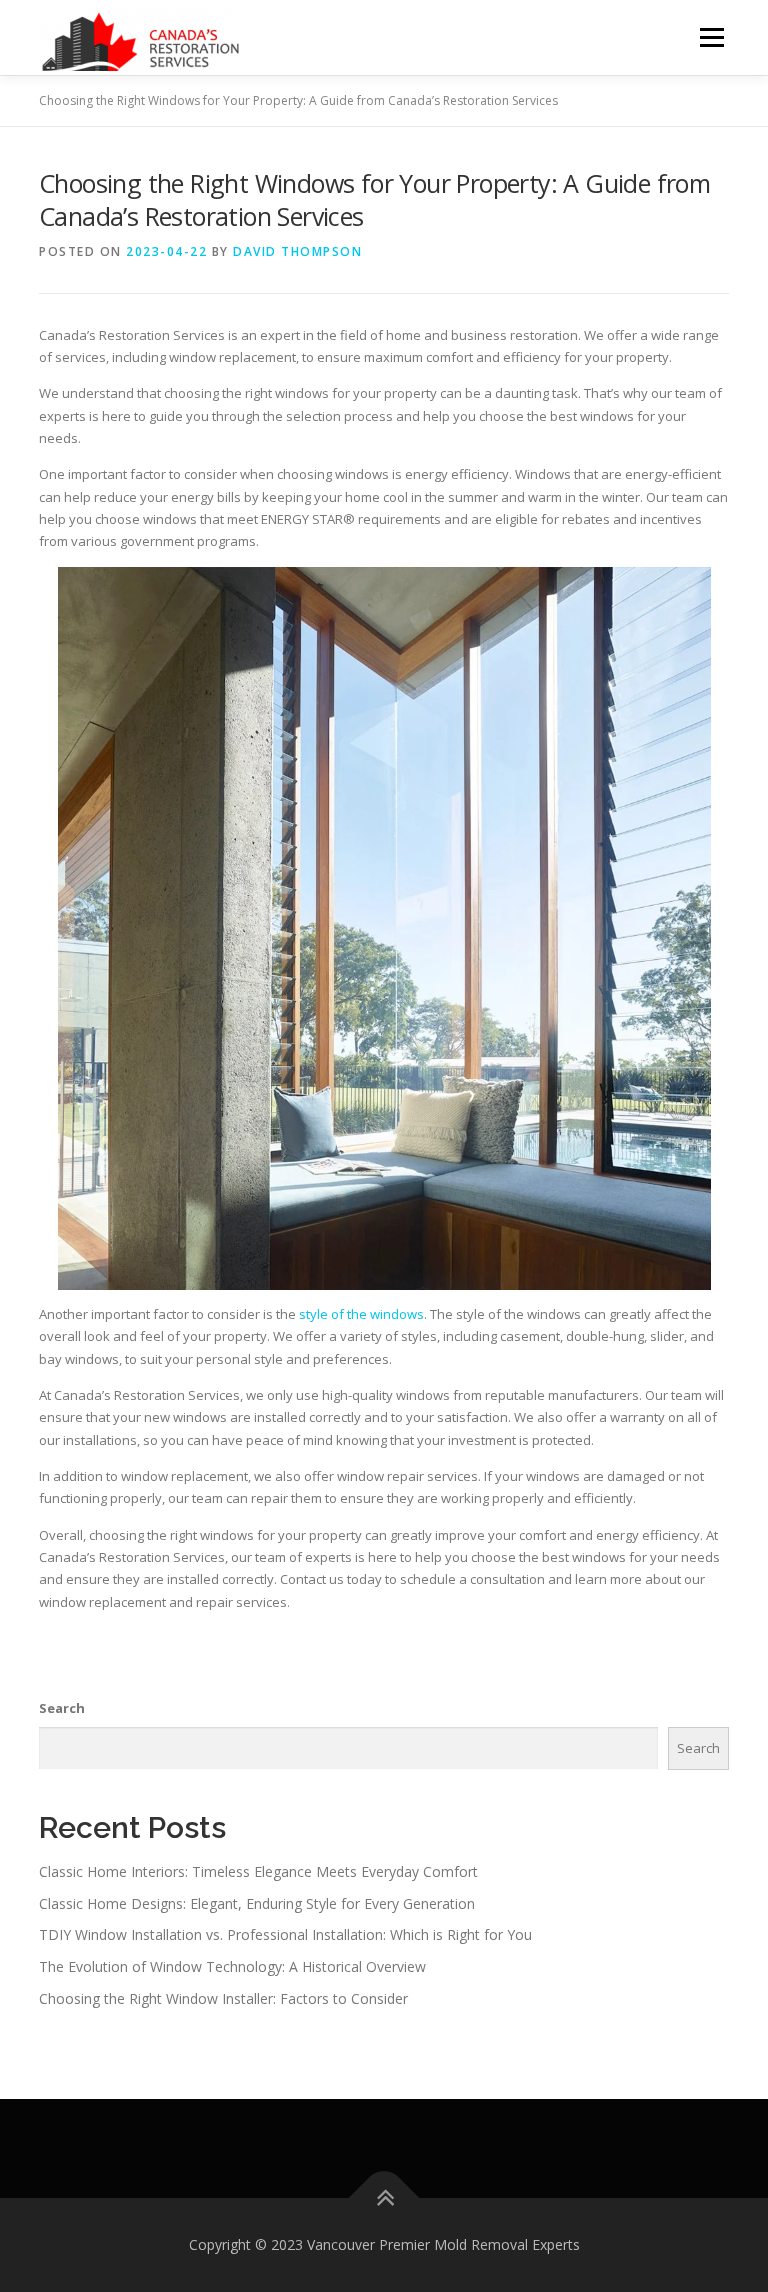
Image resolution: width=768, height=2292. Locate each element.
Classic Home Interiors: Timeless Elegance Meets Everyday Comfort (258, 1871)
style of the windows (361, 1314)
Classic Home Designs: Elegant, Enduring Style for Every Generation (257, 1903)
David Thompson (297, 251)
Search (62, 1708)
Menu (711, 37)
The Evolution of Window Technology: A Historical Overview (232, 1966)
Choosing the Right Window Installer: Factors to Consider (223, 1998)
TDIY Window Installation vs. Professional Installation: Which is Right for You (285, 1934)
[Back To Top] (384, 2198)
